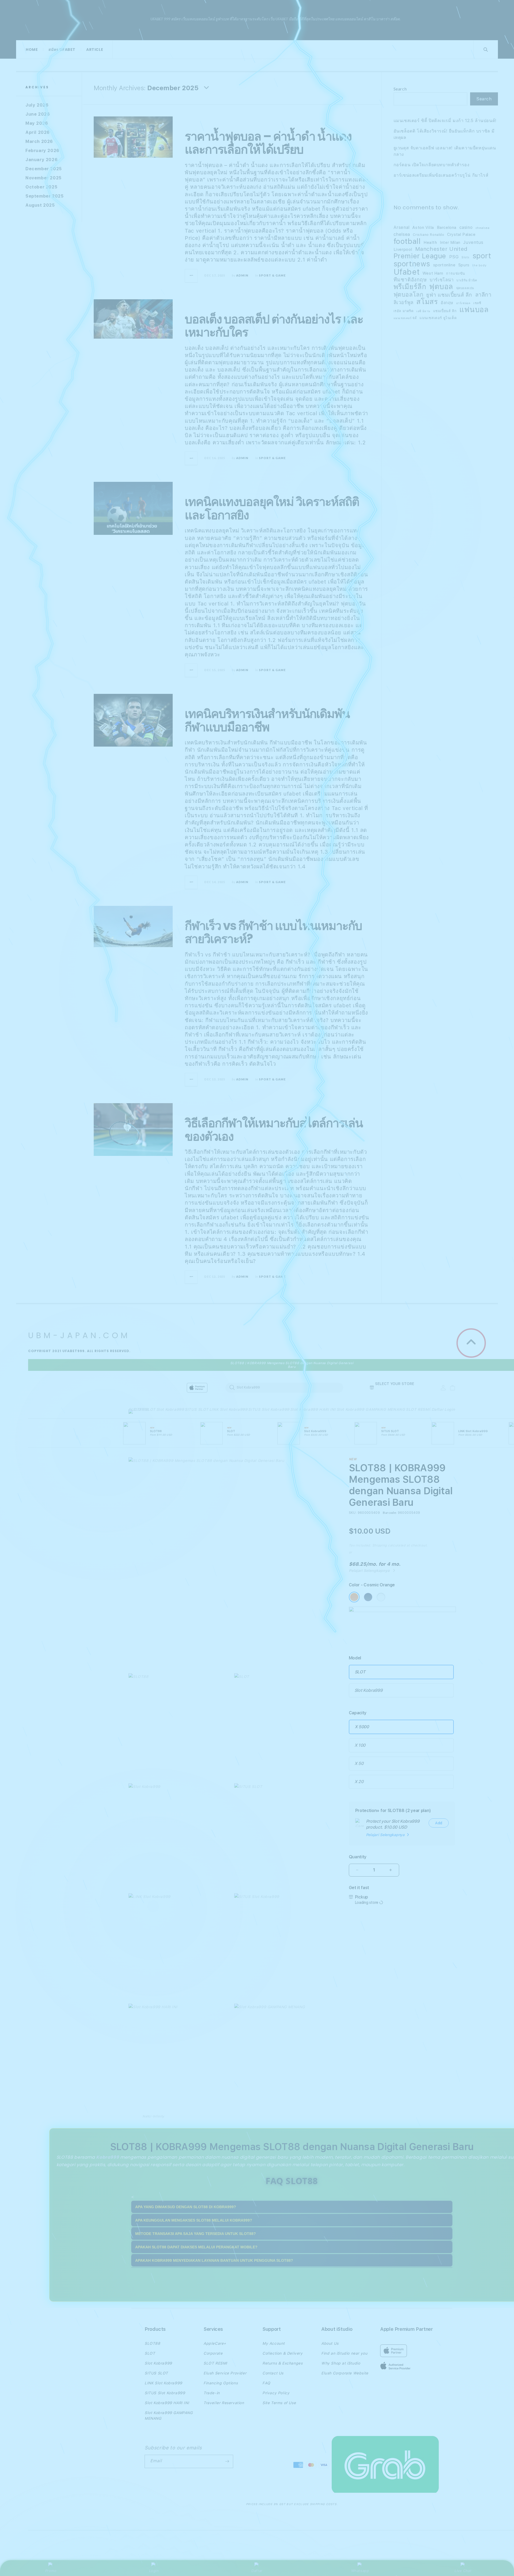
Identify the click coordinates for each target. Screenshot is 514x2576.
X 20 (359, 1782)
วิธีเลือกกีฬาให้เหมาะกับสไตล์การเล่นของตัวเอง (274, 1130)
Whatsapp (360, 2571)
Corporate (213, 2353)
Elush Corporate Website (345, 2373)
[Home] (222, 1388)
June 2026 (38, 114)
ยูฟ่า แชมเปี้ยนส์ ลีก (449, 295)
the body (479, 265)
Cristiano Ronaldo (428, 235)
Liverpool (403, 249)
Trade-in (212, 2393)
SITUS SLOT (197, 1409)
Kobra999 (107, 2157)
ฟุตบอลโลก (409, 294)
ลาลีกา (483, 295)
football (407, 241)
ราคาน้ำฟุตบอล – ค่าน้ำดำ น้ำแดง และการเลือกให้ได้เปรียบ (268, 143)
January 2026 (41, 160)
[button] (136, 1413)
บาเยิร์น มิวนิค (467, 280)
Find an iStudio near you (344, 2353)
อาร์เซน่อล (463, 303)
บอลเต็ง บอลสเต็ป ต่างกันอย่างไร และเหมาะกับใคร (274, 326)
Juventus (473, 242)
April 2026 (38, 132)
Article (95, 50)
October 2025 (41, 187)
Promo (51, 2571)
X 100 (360, 1745)
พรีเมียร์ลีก (410, 287)
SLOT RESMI (418, 1409)
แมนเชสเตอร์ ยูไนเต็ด (438, 318)
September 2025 (44, 196)
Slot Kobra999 (170, 1409)
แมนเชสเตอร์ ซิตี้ (405, 318)
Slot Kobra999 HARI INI (313, 1409)
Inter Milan (450, 242)
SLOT (150, 1409)
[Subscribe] (227, 2461)
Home (32, 50)
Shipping (380, 1545)
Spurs (464, 265)
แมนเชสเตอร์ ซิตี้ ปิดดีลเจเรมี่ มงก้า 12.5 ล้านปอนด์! (445, 121)
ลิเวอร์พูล (404, 302)
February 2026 (42, 151)
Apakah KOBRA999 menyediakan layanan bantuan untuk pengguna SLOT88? (214, 2260)
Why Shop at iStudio (341, 2363)
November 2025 (44, 178)
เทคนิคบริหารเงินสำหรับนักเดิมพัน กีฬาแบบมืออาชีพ (267, 720)
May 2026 (37, 123)
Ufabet (407, 272)
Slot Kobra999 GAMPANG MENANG (371, 1409)
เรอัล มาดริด (404, 311)
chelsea (402, 234)
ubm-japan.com (85, 20)
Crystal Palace (461, 234)
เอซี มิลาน (423, 311)
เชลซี (477, 303)
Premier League (420, 256)
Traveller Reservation (224, 2403)
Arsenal (402, 227)
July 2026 (37, 105)
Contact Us (273, 2373)
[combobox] (284, 1387)
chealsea (483, 228)
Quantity (358, 1857)
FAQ (266, 2383)
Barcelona (447, 228)
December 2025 (44, 169)
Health (430, 242)
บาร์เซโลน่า (442, 280)
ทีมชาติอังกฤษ (410, 280)
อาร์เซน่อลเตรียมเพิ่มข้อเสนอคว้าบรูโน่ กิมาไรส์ (441, 175)
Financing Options (221, 2383)
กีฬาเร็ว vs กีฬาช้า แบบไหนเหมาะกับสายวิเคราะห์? (273, 933)
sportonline (444, 265)
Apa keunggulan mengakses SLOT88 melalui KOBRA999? (194, 2220)
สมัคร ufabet (62, 50)
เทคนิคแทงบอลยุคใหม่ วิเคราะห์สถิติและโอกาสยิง (272, 508)
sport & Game (272, 275)
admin (242, 275)
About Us (330, 2343)
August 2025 (40, 205)
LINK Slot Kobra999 (228, 1409)
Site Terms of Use (279, 2403)
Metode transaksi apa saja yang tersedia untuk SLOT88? (196, 2234)
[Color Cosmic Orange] (354, 1597)
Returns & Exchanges (282, 2363)
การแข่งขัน (456, 273)
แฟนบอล (474, 310)
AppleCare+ (215, 2343)
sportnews (412, 264)
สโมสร (427, 302)
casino (466, 227)
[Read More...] (191, 276)
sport (482, 256)
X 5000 (362, 1727)
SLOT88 (136, 1409)
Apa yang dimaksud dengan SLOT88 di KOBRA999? (186, 2207)
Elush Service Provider (225, 2373)
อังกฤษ (447, 303)
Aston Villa (423, 227)
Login (154, 2571)
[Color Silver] (381, 1597)
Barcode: (390, 1513)
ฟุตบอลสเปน (465, 288)
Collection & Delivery (283, 2353)
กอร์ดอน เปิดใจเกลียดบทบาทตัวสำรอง (432, 165)
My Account (274, 2343)
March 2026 (39, 141)
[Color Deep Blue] (368, 1597)
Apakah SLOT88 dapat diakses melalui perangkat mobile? (196, 2247)
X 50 (359, 1763)
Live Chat (463, 2571)
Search (400, 89)
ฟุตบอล (441, 287)
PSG (454, 257)
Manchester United (441, 249)
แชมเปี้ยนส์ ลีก (445, 311)
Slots (466, 257)
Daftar (257, 2571)
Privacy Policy (276, 2393)
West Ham (433, 273)
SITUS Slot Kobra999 (269, 1409)
